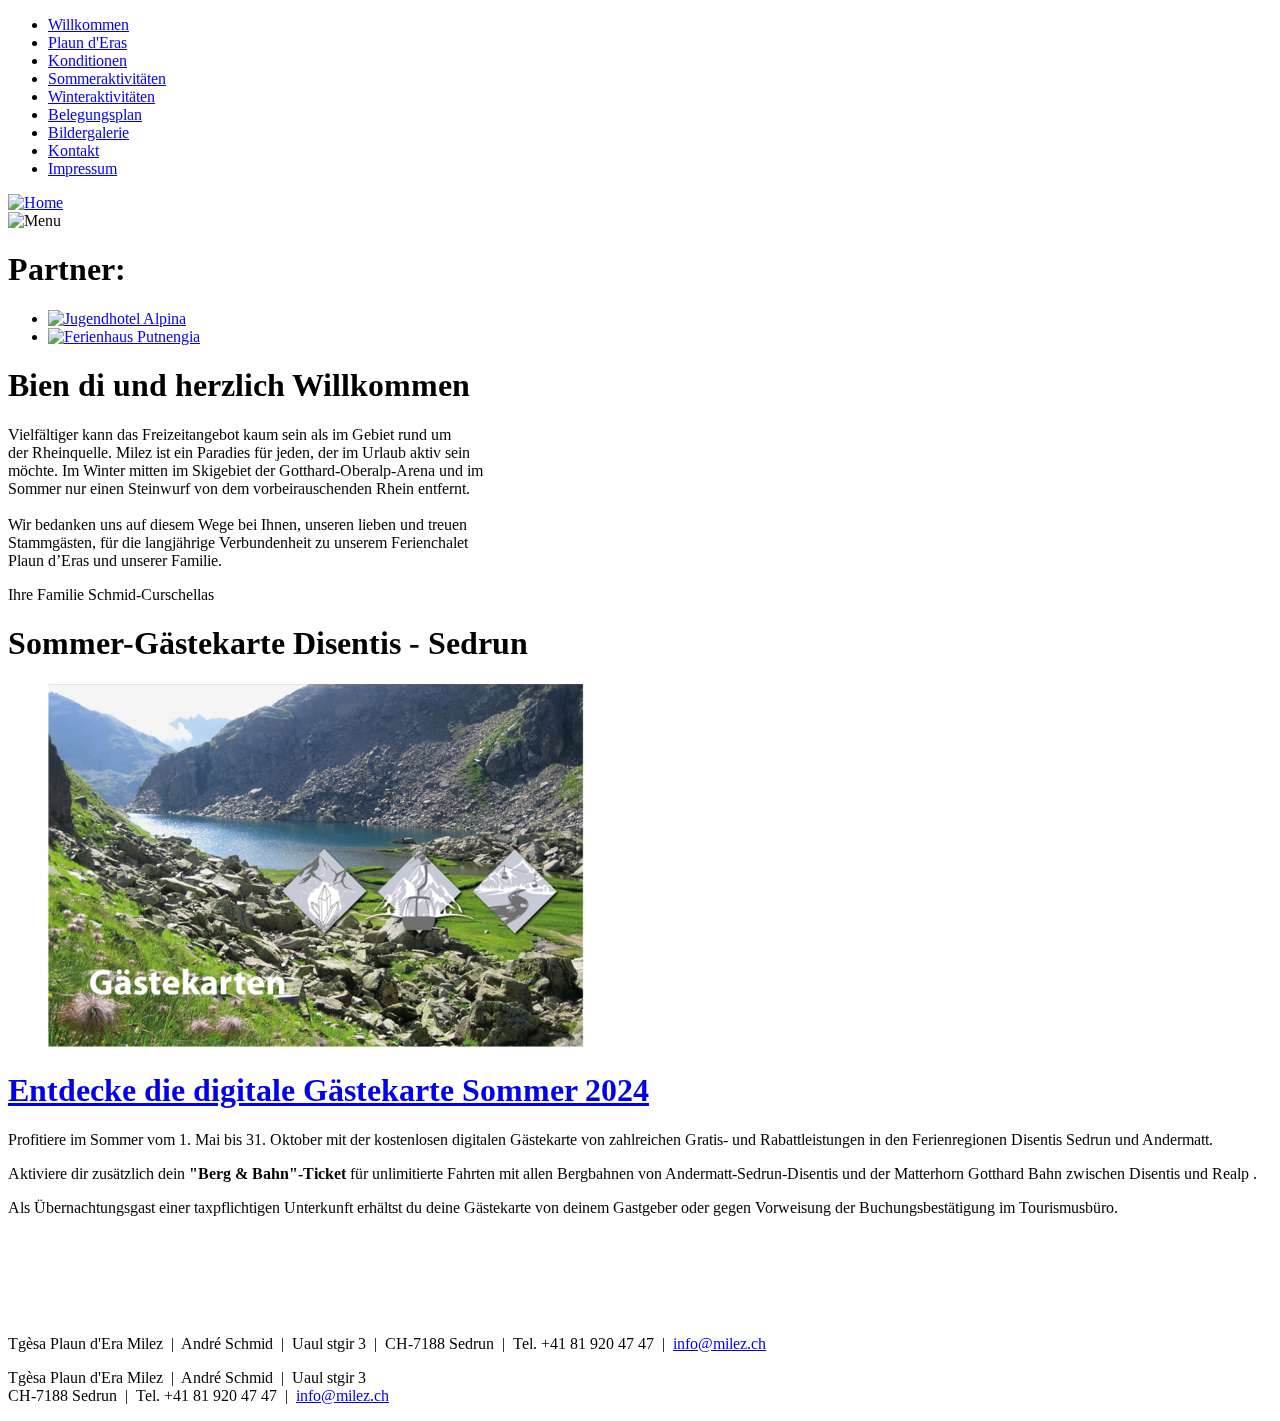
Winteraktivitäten (101, 96)
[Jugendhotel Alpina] (117, 318)
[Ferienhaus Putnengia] (124, 336)
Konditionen (87, 60)
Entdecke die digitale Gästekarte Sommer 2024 (328, 1090)
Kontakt (73, 150)
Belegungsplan (95, 114)
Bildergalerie (88, 132)
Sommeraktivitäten (107, 78)
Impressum (82, 168)
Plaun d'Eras (87, 42)
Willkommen (88, 24)
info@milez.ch (719, 1343)
